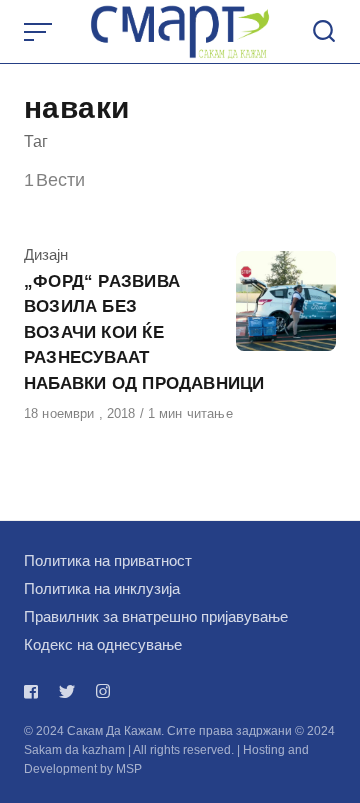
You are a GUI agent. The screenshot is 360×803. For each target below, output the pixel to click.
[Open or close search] (324, 32)
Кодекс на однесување (103, 644)
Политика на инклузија (102, 588)
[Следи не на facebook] (35, 691)
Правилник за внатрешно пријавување (156, 616)
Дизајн (46, 254)
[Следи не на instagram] (103, 691)
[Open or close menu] (40, 32)
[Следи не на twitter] (67, 691)
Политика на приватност (108, 560)
